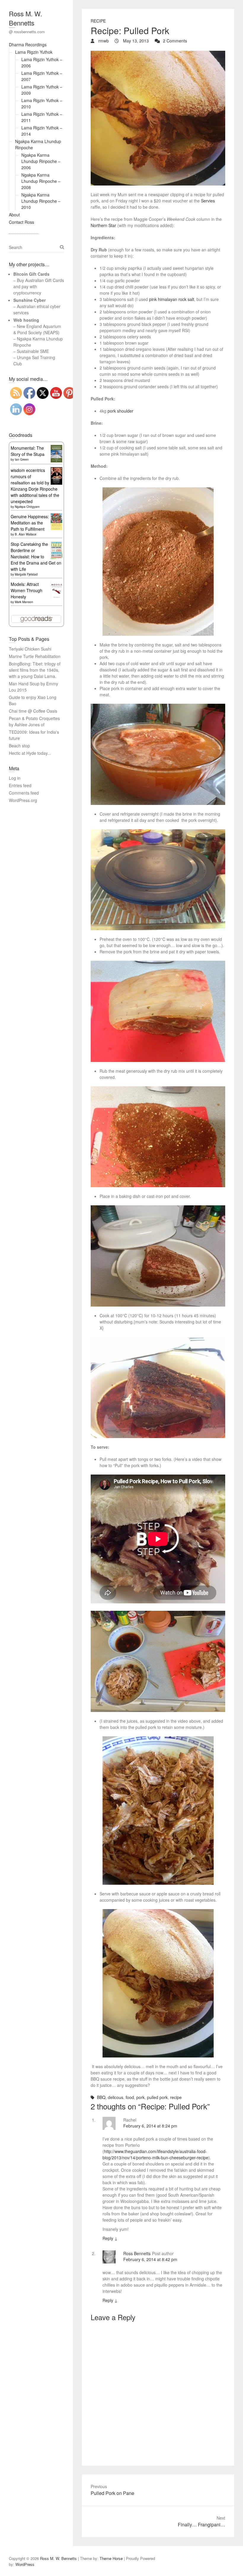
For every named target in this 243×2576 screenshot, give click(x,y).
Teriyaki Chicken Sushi (30, 649)
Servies (208, 201)
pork (140, 2097)
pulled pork (157, 2097)
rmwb (103, 41)
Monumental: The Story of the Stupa (28, 451)
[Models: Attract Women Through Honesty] (56, 584)
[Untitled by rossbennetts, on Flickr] (158, 118)
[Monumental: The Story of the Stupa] (56, 448)
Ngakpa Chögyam (27, 507)
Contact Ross (21, 222)
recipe (176, 2097)
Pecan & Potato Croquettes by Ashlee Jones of (34, 721)
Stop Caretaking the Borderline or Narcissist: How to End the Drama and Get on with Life (36, 557)
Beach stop (19, 746)
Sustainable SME (33, 351)
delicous (116, 2097)
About (14, 215)
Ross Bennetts (137, 2253)
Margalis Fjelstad (26, 574)
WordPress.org (23, 800)
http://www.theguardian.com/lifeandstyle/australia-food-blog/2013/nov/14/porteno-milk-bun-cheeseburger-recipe (155, 2154)
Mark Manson (24, 602)
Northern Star (103, 225)
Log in (15, 778)
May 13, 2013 (135, 41)
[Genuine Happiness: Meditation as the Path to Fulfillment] (56, 516)
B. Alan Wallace (26, 534)
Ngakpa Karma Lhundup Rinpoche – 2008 (41, 181)
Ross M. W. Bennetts (25, 18)
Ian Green (22, 459)
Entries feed (20, 785)
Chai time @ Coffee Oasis (33, 711)
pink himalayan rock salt (172, 299)
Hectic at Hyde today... (30, 753)
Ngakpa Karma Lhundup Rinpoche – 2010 (41, 201)
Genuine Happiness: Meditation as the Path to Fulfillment (30, 523)
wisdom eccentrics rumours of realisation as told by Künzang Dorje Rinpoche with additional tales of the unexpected (35, 486)
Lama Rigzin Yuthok (34, 52)
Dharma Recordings (28, 45)
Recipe (98, 21)
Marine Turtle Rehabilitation (35, 656)
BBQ (101, 2097)
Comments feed (24, 793)
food (130, 2097)
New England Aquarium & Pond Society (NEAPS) (37, 329)
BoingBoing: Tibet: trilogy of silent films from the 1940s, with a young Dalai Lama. (35, 670)
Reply (110, 2238)
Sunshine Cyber (29, 300)
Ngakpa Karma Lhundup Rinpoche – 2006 (41, 161)
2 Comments (175, 41)
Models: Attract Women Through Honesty (27, 590)
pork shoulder (120, 411)
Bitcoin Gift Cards (31, 274)
